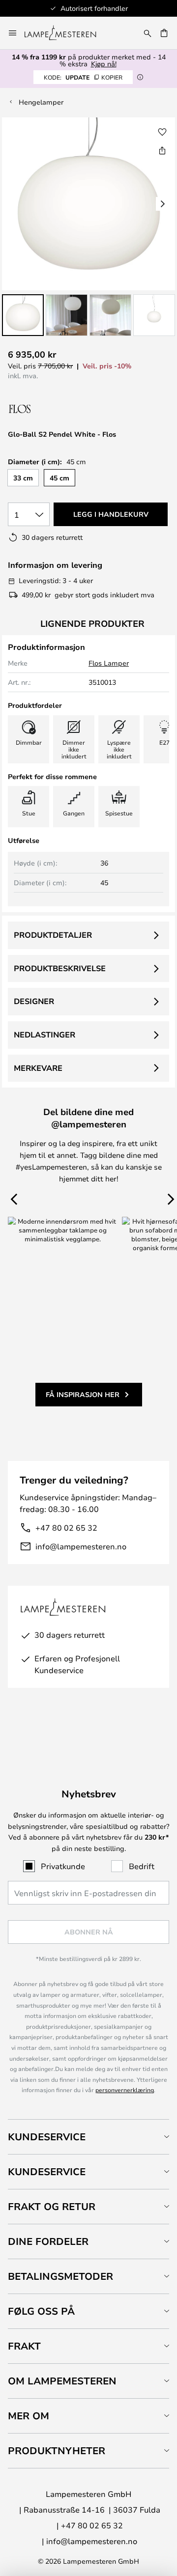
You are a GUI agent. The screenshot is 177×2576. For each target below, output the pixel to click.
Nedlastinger (44, 1035)
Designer (34, 1001)
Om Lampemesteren (62, 2381)
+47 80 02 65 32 (66, 1527)
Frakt (24, 2346)
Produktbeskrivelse (60, 968)
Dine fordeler (48, 2241)
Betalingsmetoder (60, 2276)
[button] (23, 315)
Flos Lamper (109, 663)
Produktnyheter (57, 2450)
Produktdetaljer (53, 935)
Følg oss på (41, 2311)
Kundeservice (47, 2137)
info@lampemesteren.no (81, 1546)
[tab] (88, 2137)
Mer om (29, 2416)
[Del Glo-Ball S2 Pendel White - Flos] (162, 150)
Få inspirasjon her (83, 1394)
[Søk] (147, 33)
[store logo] (66, 33)
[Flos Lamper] (60, 409)
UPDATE (83, 77)
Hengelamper (41, 102)
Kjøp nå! (104, 64)
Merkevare (38, 1068)
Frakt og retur (52, 2206)
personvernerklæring (125, 2090)
